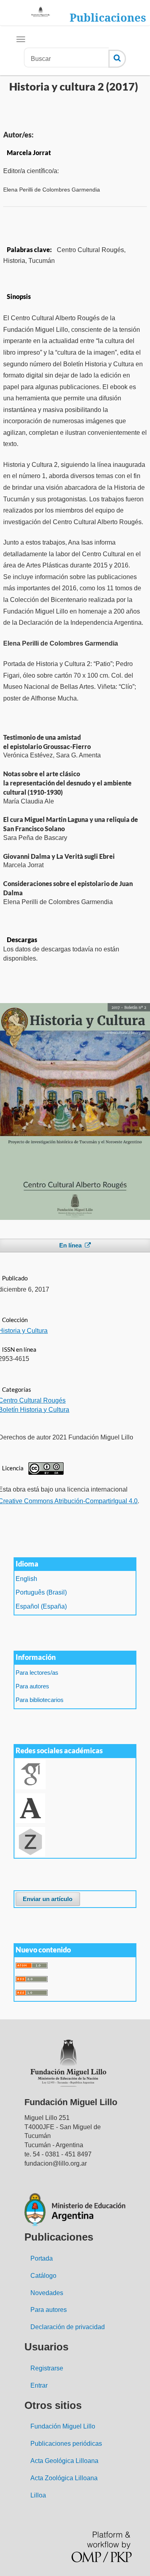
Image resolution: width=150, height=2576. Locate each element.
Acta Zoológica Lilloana (64, 2478)
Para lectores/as (37, 1673)
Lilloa (38, 2495)
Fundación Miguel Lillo (63, 2426)
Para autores (32, 1686)
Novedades (47, 2293)
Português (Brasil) (41, 1592)
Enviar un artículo (48, 1899)
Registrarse (47, 2368)
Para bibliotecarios (40, 1700)
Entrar (39, 2385)
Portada (42, 2258)
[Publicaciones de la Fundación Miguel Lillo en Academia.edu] (30, 1808)
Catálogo (43, 2276)
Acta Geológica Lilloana (64, 2461)
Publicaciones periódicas (66, 2444)
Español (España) (41, 1606)
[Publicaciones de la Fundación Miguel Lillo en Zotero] (30, 1842)
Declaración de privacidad (68, 2327)
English (26, 1579)
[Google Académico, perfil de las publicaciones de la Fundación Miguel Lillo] (31, 1774)
